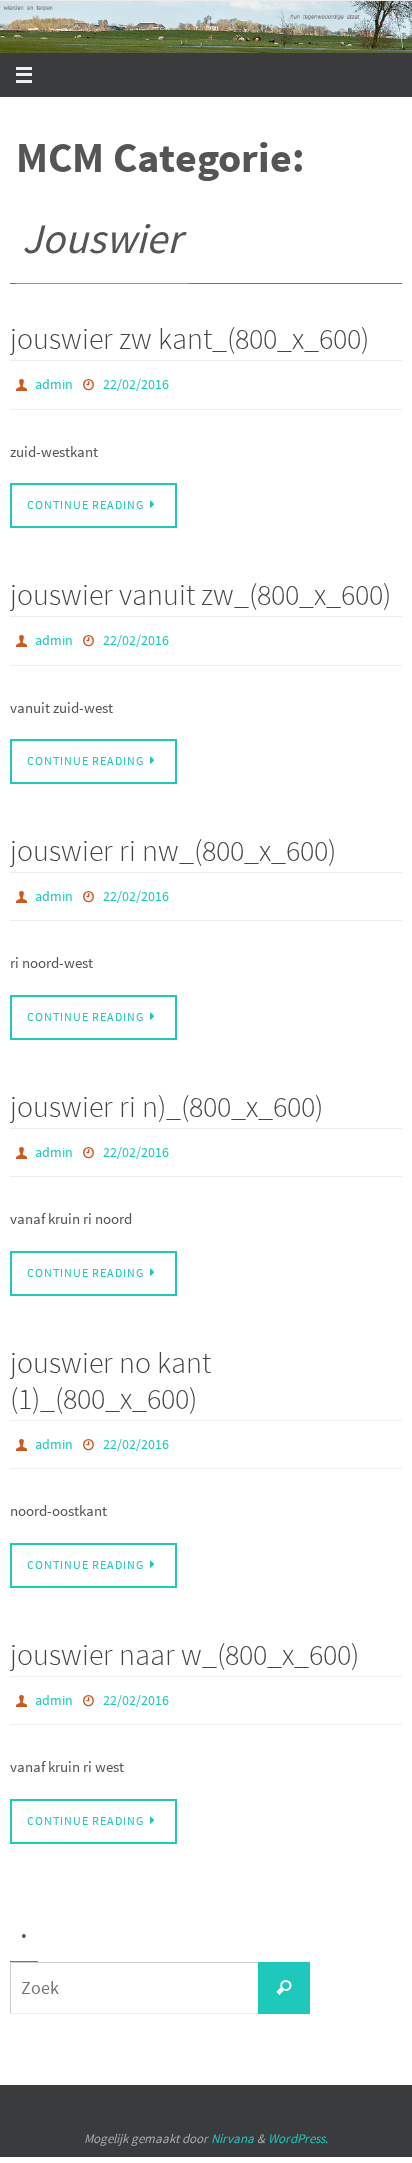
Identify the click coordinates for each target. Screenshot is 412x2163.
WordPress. (298, 2110)
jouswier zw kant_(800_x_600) (189, 338)
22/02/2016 (136, 383)
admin (54, 383)
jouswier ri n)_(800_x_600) (166, 1092)
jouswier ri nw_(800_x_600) (173, 841)
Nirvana (232, 2110)
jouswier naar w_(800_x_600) (184, 1631)
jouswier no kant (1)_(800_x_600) (110, 1361)
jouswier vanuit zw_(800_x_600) (200, 589)
